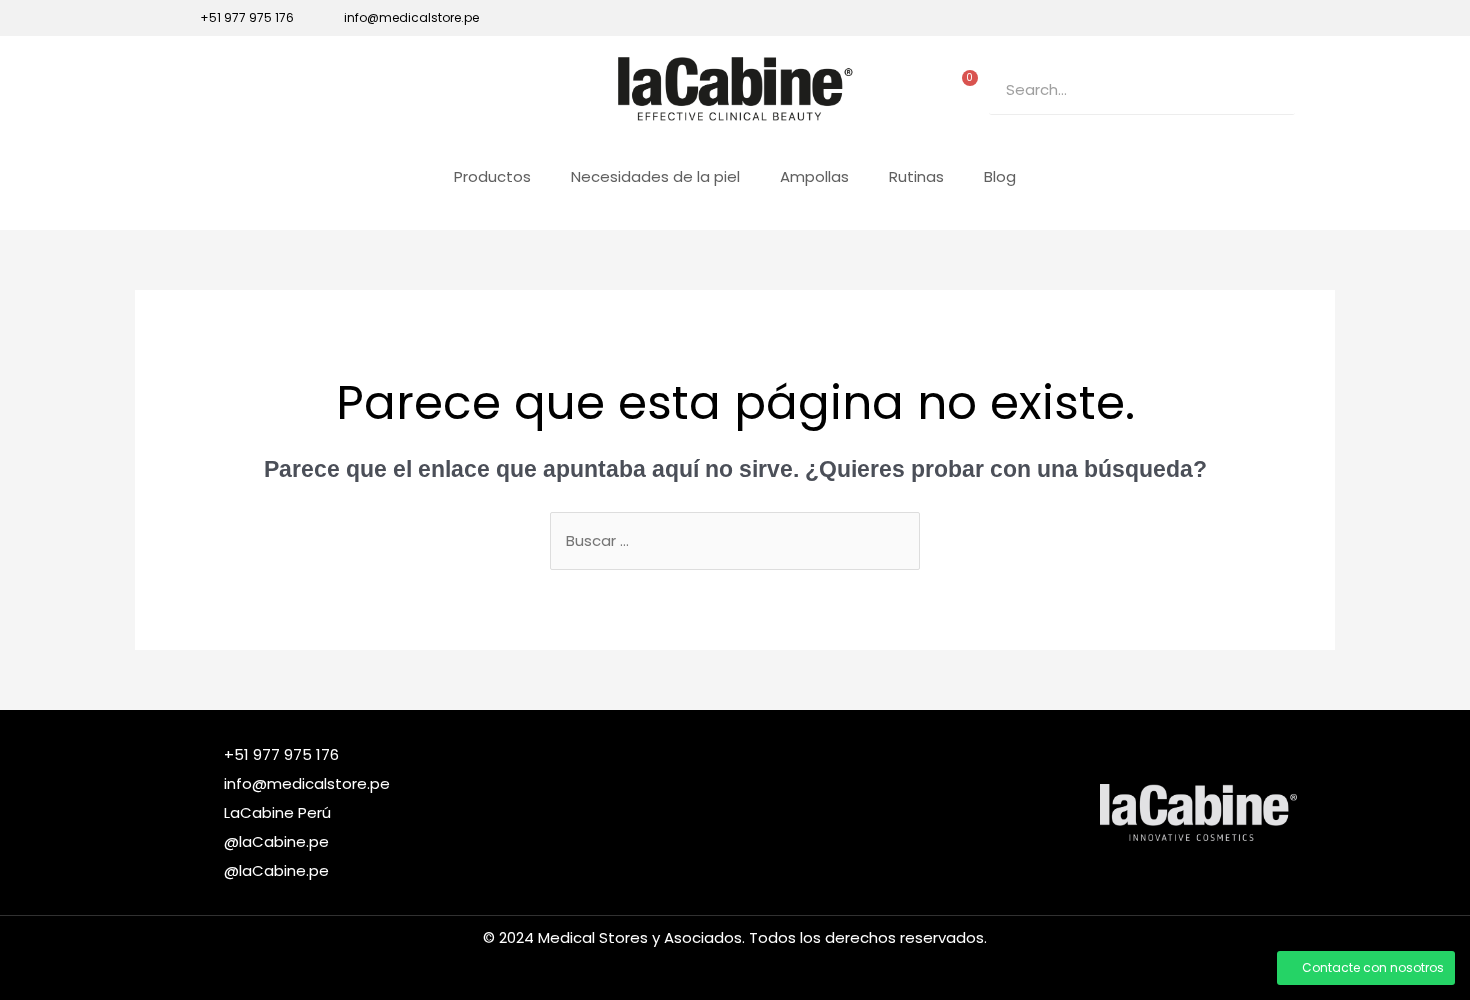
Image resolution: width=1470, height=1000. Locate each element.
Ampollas (814, 176)
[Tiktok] (1253, 18)
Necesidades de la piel (655, 176)
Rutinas (916, 176)
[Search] (1270, 89)
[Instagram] (1219, 18)
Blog (1000, 176)
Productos (492, 176)
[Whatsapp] (1287, 18)
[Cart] (965, 84)
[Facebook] (1185, 18)
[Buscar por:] (735, 540)
